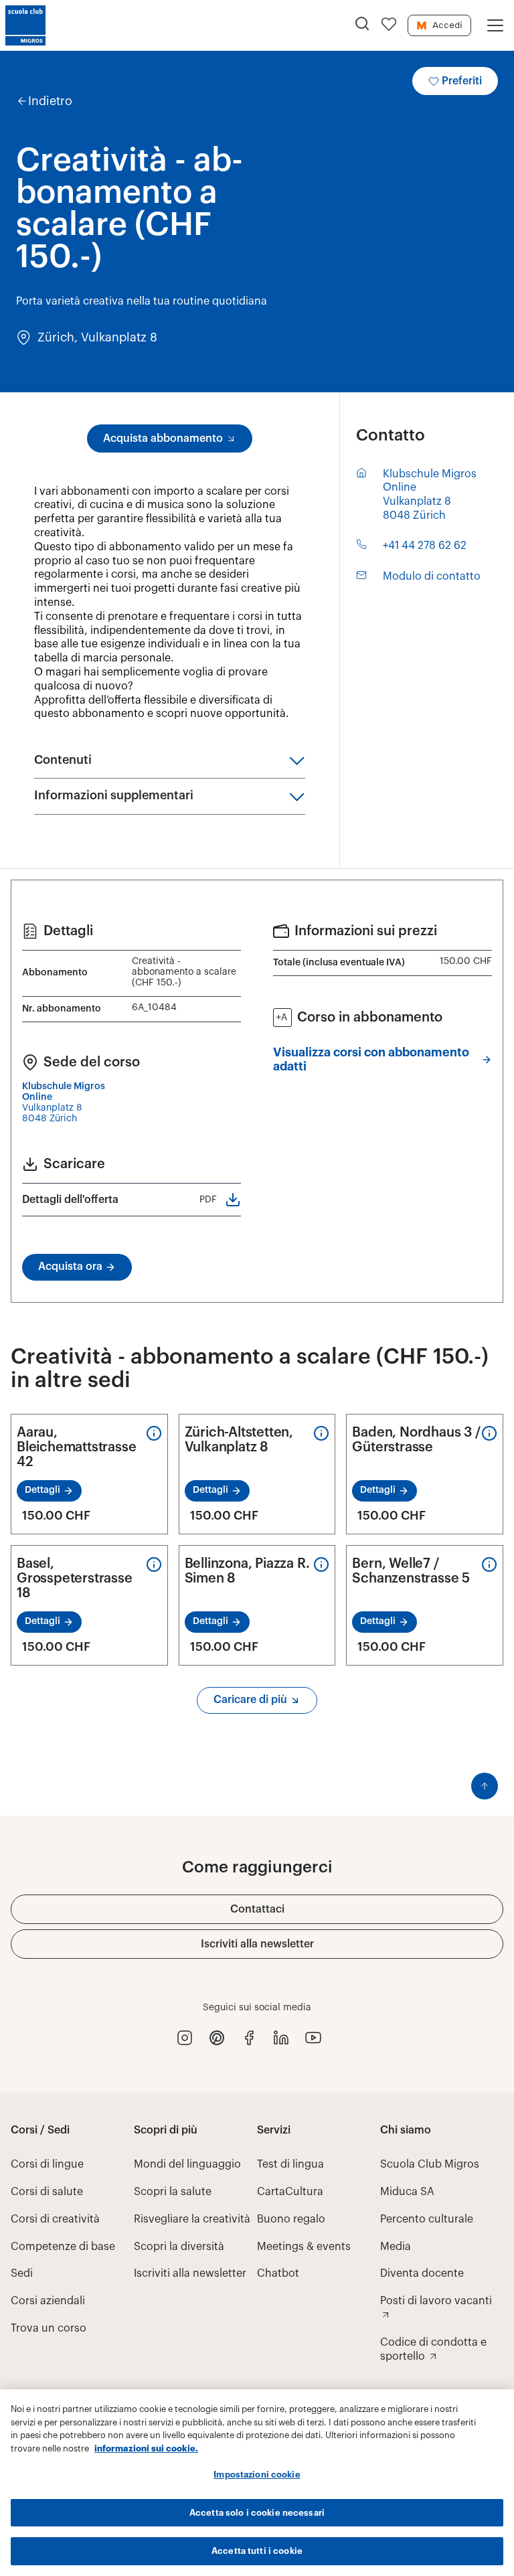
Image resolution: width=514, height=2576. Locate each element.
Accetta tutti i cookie (257, 2551)
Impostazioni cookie (257, 2475)
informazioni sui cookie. (146, 2448)
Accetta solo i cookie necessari (257, 2513)
